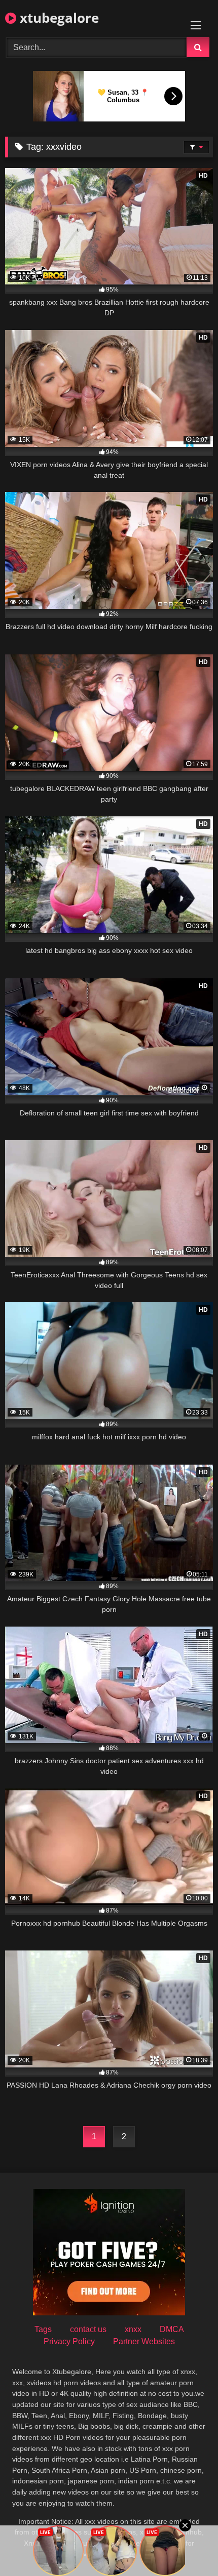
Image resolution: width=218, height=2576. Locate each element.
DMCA (172, 2329)
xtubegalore (58, 18)
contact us (88, 2329)
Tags (43, 2329)
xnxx (133, 2329)
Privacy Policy (69, 2341)
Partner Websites (144, 2341)
